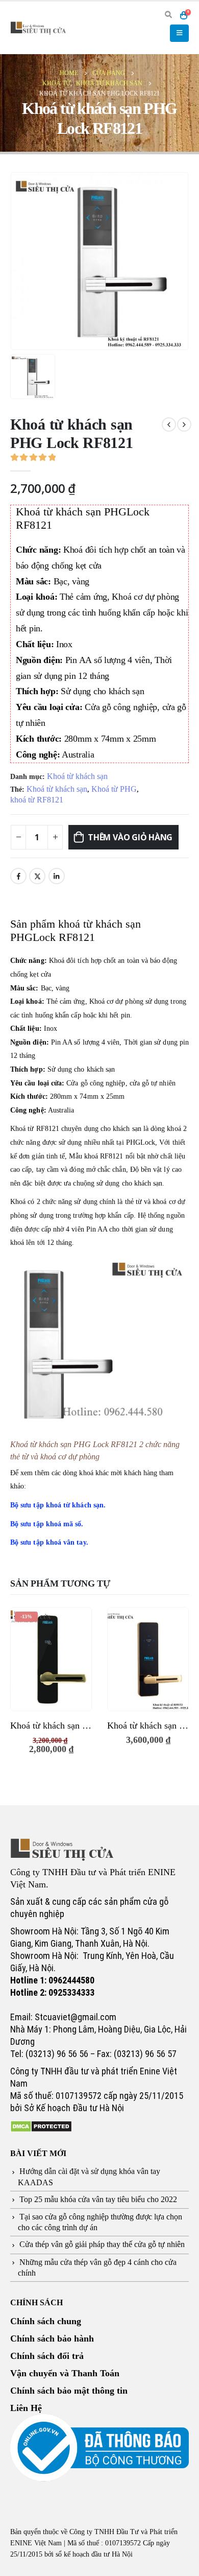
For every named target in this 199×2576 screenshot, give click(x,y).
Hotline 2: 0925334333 (52, 1992)
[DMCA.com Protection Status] (41, 2125)
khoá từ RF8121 (37, 800)
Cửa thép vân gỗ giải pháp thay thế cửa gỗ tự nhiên (102, 2244)
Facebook (18, 876)
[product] (148, 1659)
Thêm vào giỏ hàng (130, 837)
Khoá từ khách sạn (77, 776)
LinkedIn (57, 876)
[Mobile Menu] (179, 33)
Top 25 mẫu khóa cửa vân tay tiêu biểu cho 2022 (98, 2199)
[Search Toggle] (168, 15)
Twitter (37, 876)
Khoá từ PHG (114, 789)
